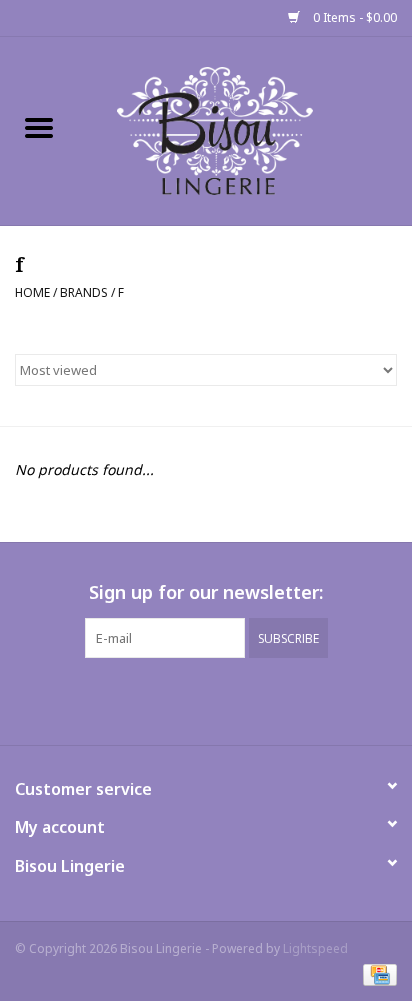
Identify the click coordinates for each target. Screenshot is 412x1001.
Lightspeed (315, 948)
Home (32, 292)
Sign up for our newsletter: (206, 592)
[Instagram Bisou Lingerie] (224, 699)
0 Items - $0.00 (353, 17)
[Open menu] (39, 127)
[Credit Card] (376, 973)
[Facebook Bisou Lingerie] (188, 699)
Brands (84, 292)
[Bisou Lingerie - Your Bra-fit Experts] (245, 129)
